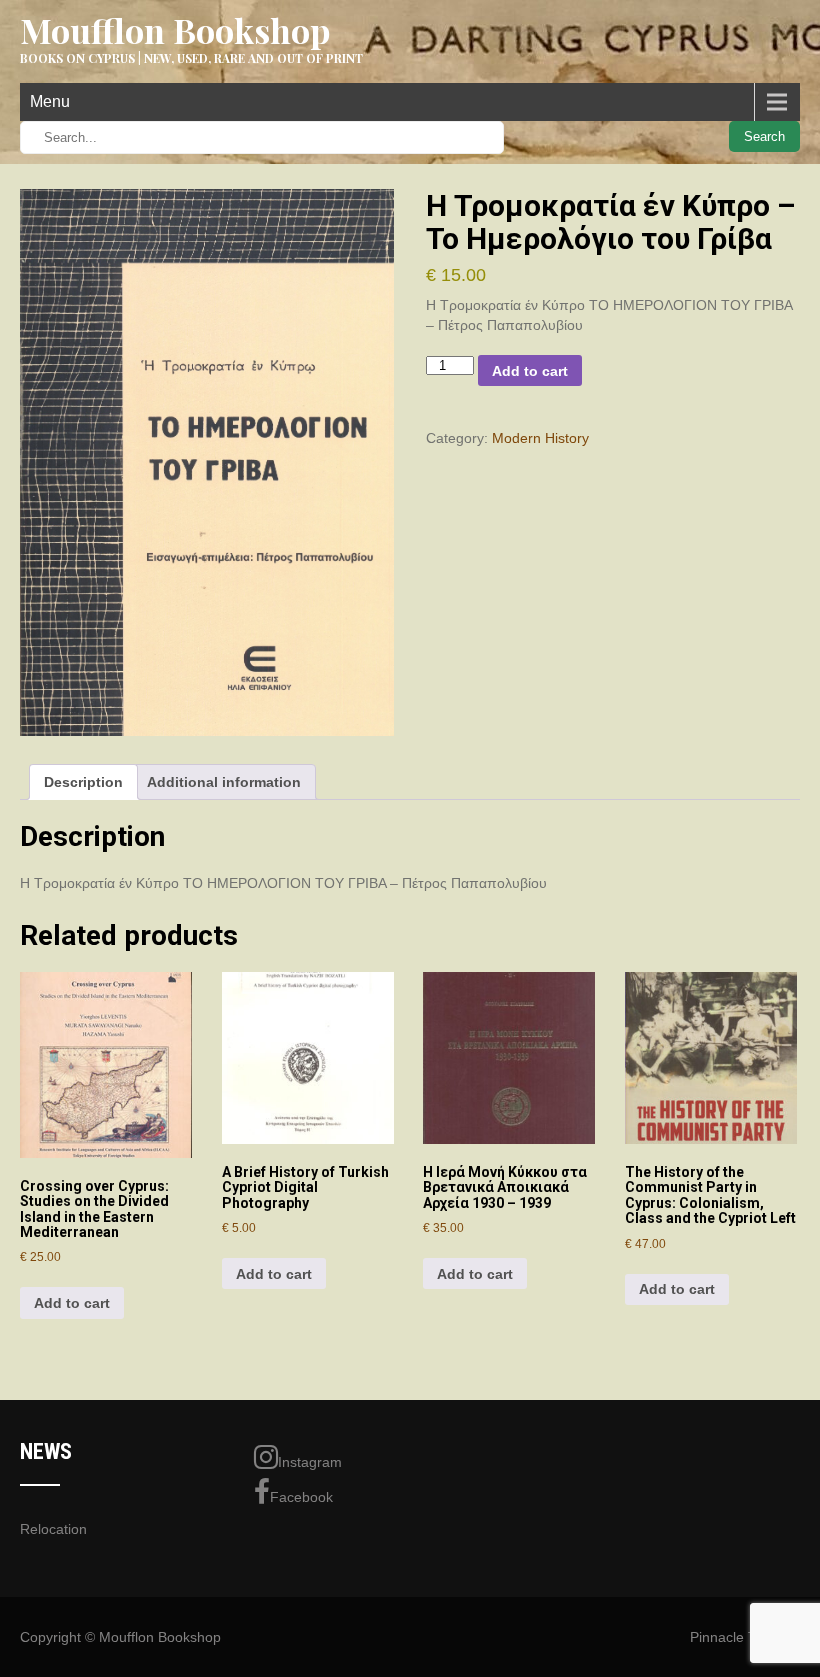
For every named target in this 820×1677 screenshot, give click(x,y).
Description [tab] (83, 782)
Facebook (301, 1497)
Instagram (310, 1462)
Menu (50, 101)
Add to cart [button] (72, 1303)
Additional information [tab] (224, 782)
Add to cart (530, 371)
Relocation (53, 1529)
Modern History (540, 438)
